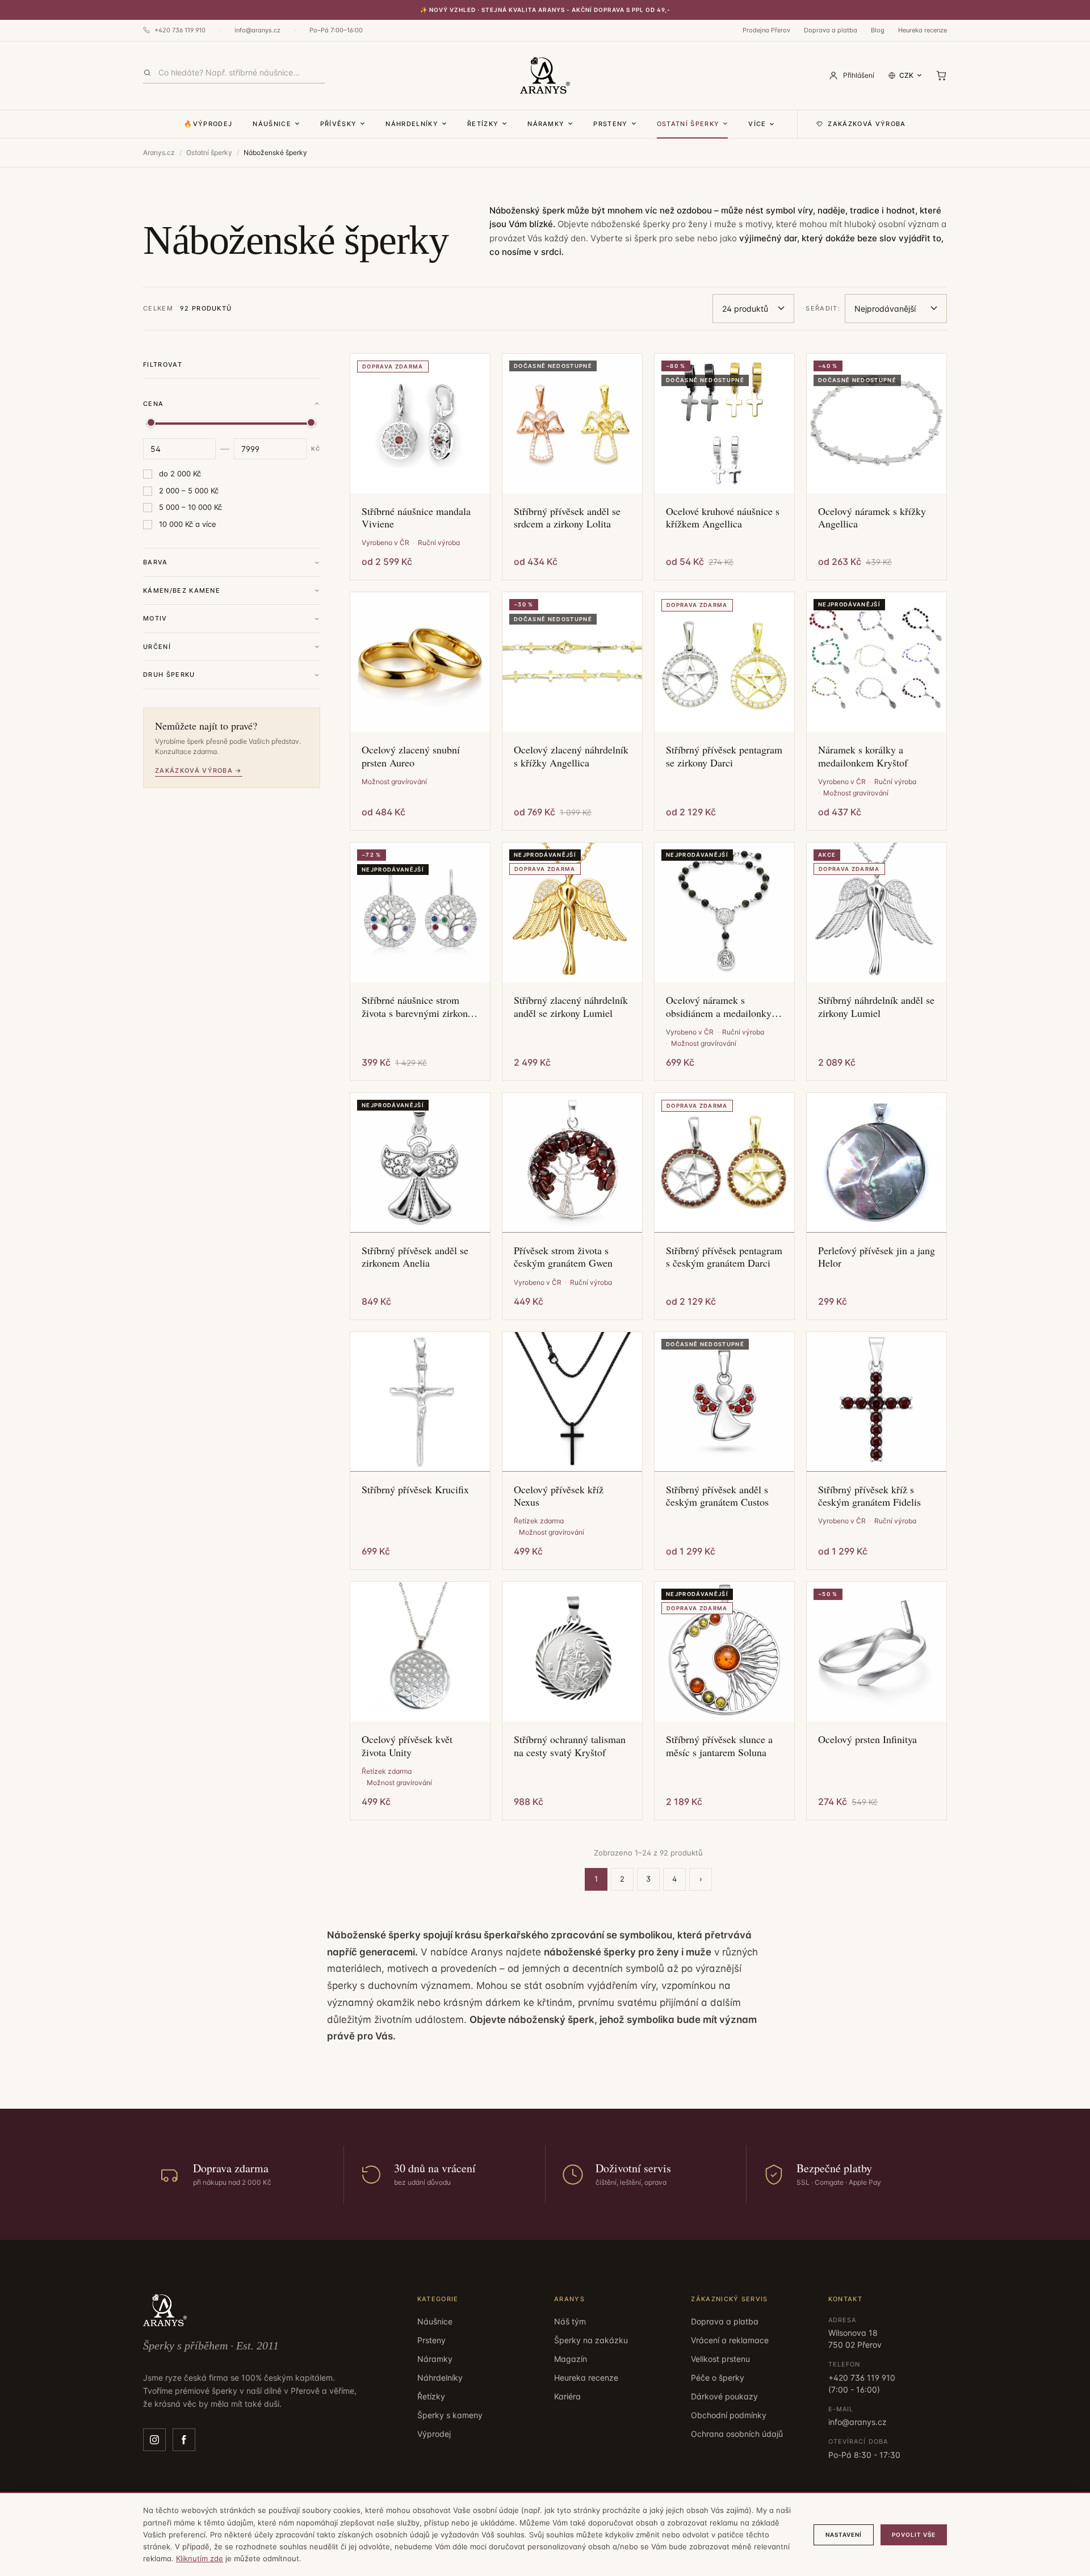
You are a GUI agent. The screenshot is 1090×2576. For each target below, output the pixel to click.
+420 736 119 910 (180, 30)
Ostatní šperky (688, 124)
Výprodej (434, 2434)
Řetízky (483, 124)
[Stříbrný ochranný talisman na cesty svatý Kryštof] (572, 1652)
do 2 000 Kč (180, 474)
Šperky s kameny (450, 2415)
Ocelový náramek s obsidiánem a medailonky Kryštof (719, 1006)
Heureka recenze (923, 30)
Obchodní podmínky (729, 2415)
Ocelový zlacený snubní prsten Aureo (411, 756)
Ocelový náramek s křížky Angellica (872, 518)
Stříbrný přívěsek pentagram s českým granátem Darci (724, 1257)
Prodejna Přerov (766, 30)
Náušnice (272, 124)
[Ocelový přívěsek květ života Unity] (420, 1652)
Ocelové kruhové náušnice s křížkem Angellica (723, 518)
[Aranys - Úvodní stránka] (545, 76)
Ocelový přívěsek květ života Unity (407, 1746)
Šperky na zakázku (591, 2340)
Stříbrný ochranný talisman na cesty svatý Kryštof (570, 1746)
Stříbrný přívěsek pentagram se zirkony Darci (724, 756)
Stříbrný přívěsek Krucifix (415, 1490)
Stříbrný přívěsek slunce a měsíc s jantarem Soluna (719, 1746)
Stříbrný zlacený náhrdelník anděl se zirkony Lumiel (571, 1006)
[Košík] (941, 76)
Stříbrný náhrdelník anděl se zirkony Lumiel (876, 1006)
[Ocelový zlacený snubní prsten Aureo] (420, 662)
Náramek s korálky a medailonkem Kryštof (863, 756)
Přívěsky (339, 124)
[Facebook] (184, 2440)
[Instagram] (154, 2440)
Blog (878, 30)
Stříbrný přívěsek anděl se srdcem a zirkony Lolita (567, 518)
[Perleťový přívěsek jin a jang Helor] (877, 1163)
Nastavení (844, 2535)
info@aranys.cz (257, 30)
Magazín (571, 2359)
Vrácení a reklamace (730, 2340)
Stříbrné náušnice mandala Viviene (416, 518)
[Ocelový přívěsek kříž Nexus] (572, 1402)
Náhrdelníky (412, 124)
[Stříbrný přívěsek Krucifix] (420, 1402)
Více (757, 124)
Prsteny (610, 124)
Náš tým (570, 2321)
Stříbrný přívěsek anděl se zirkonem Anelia (415, 1257)
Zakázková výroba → (199, 770)
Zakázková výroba (867, 124)
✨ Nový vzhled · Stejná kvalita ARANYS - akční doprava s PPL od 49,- (545, 10)
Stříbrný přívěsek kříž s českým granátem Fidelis (869, 1496)
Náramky (546, 124)
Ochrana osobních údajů (737, 2434)
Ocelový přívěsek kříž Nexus (559, 1496)
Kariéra (567, 2396)
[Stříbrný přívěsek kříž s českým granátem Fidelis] (877, 1402)
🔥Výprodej (208, 124)
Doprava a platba (831, 30)
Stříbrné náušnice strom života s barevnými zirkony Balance (417, 1006)
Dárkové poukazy (724, 2396)
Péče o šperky (718, 2378)
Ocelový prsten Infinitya (867, 1739)
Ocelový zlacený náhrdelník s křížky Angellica (571, 756)
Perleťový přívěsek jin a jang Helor (877, 1257)
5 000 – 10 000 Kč (190, 507)
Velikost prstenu (720, 2359)
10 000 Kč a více (188, 524)
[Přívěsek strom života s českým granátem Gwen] (572, 1163)
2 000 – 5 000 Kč (189, 491)
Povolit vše (914, 2535)
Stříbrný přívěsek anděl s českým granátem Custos (717, 1496)
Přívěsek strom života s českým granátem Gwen (563, 1257)
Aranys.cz (159, 152)
